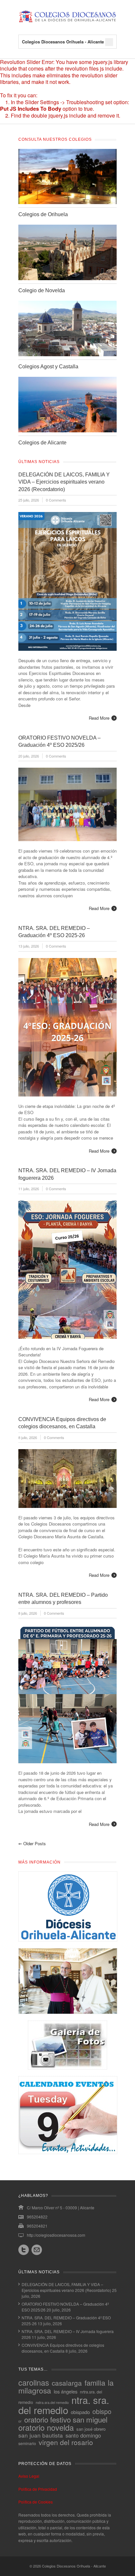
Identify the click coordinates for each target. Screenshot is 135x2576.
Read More (99, 718)
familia (95, 2383)
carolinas (34, 2382)
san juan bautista (41, 2435)
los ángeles (66, 2391)
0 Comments (56, 500)
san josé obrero (91, 2429)
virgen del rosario (66, 2442)
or (20, 2421)
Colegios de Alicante (42, 443)
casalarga (67, 2383)
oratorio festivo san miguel (66, 2419)
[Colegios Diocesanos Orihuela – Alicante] (67, 21)
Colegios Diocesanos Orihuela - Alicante (74, 2566)
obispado (80, 2412)
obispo (102, 2411)
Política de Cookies (36, 2502)
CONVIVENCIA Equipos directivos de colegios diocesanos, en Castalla (63, 2348)
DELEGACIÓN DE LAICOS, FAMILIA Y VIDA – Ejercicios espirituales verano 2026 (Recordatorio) (64, 482)
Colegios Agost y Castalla (48, 367)
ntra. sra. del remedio (64, 2405)
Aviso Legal (29, 2476)
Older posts (32, 1843)
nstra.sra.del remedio (52, 2402)
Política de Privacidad (38, 2489)
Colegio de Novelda (42, 290)
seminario (27, 2443)
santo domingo (83, 2435)
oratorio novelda (46, 2427)
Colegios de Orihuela (43, 214)
